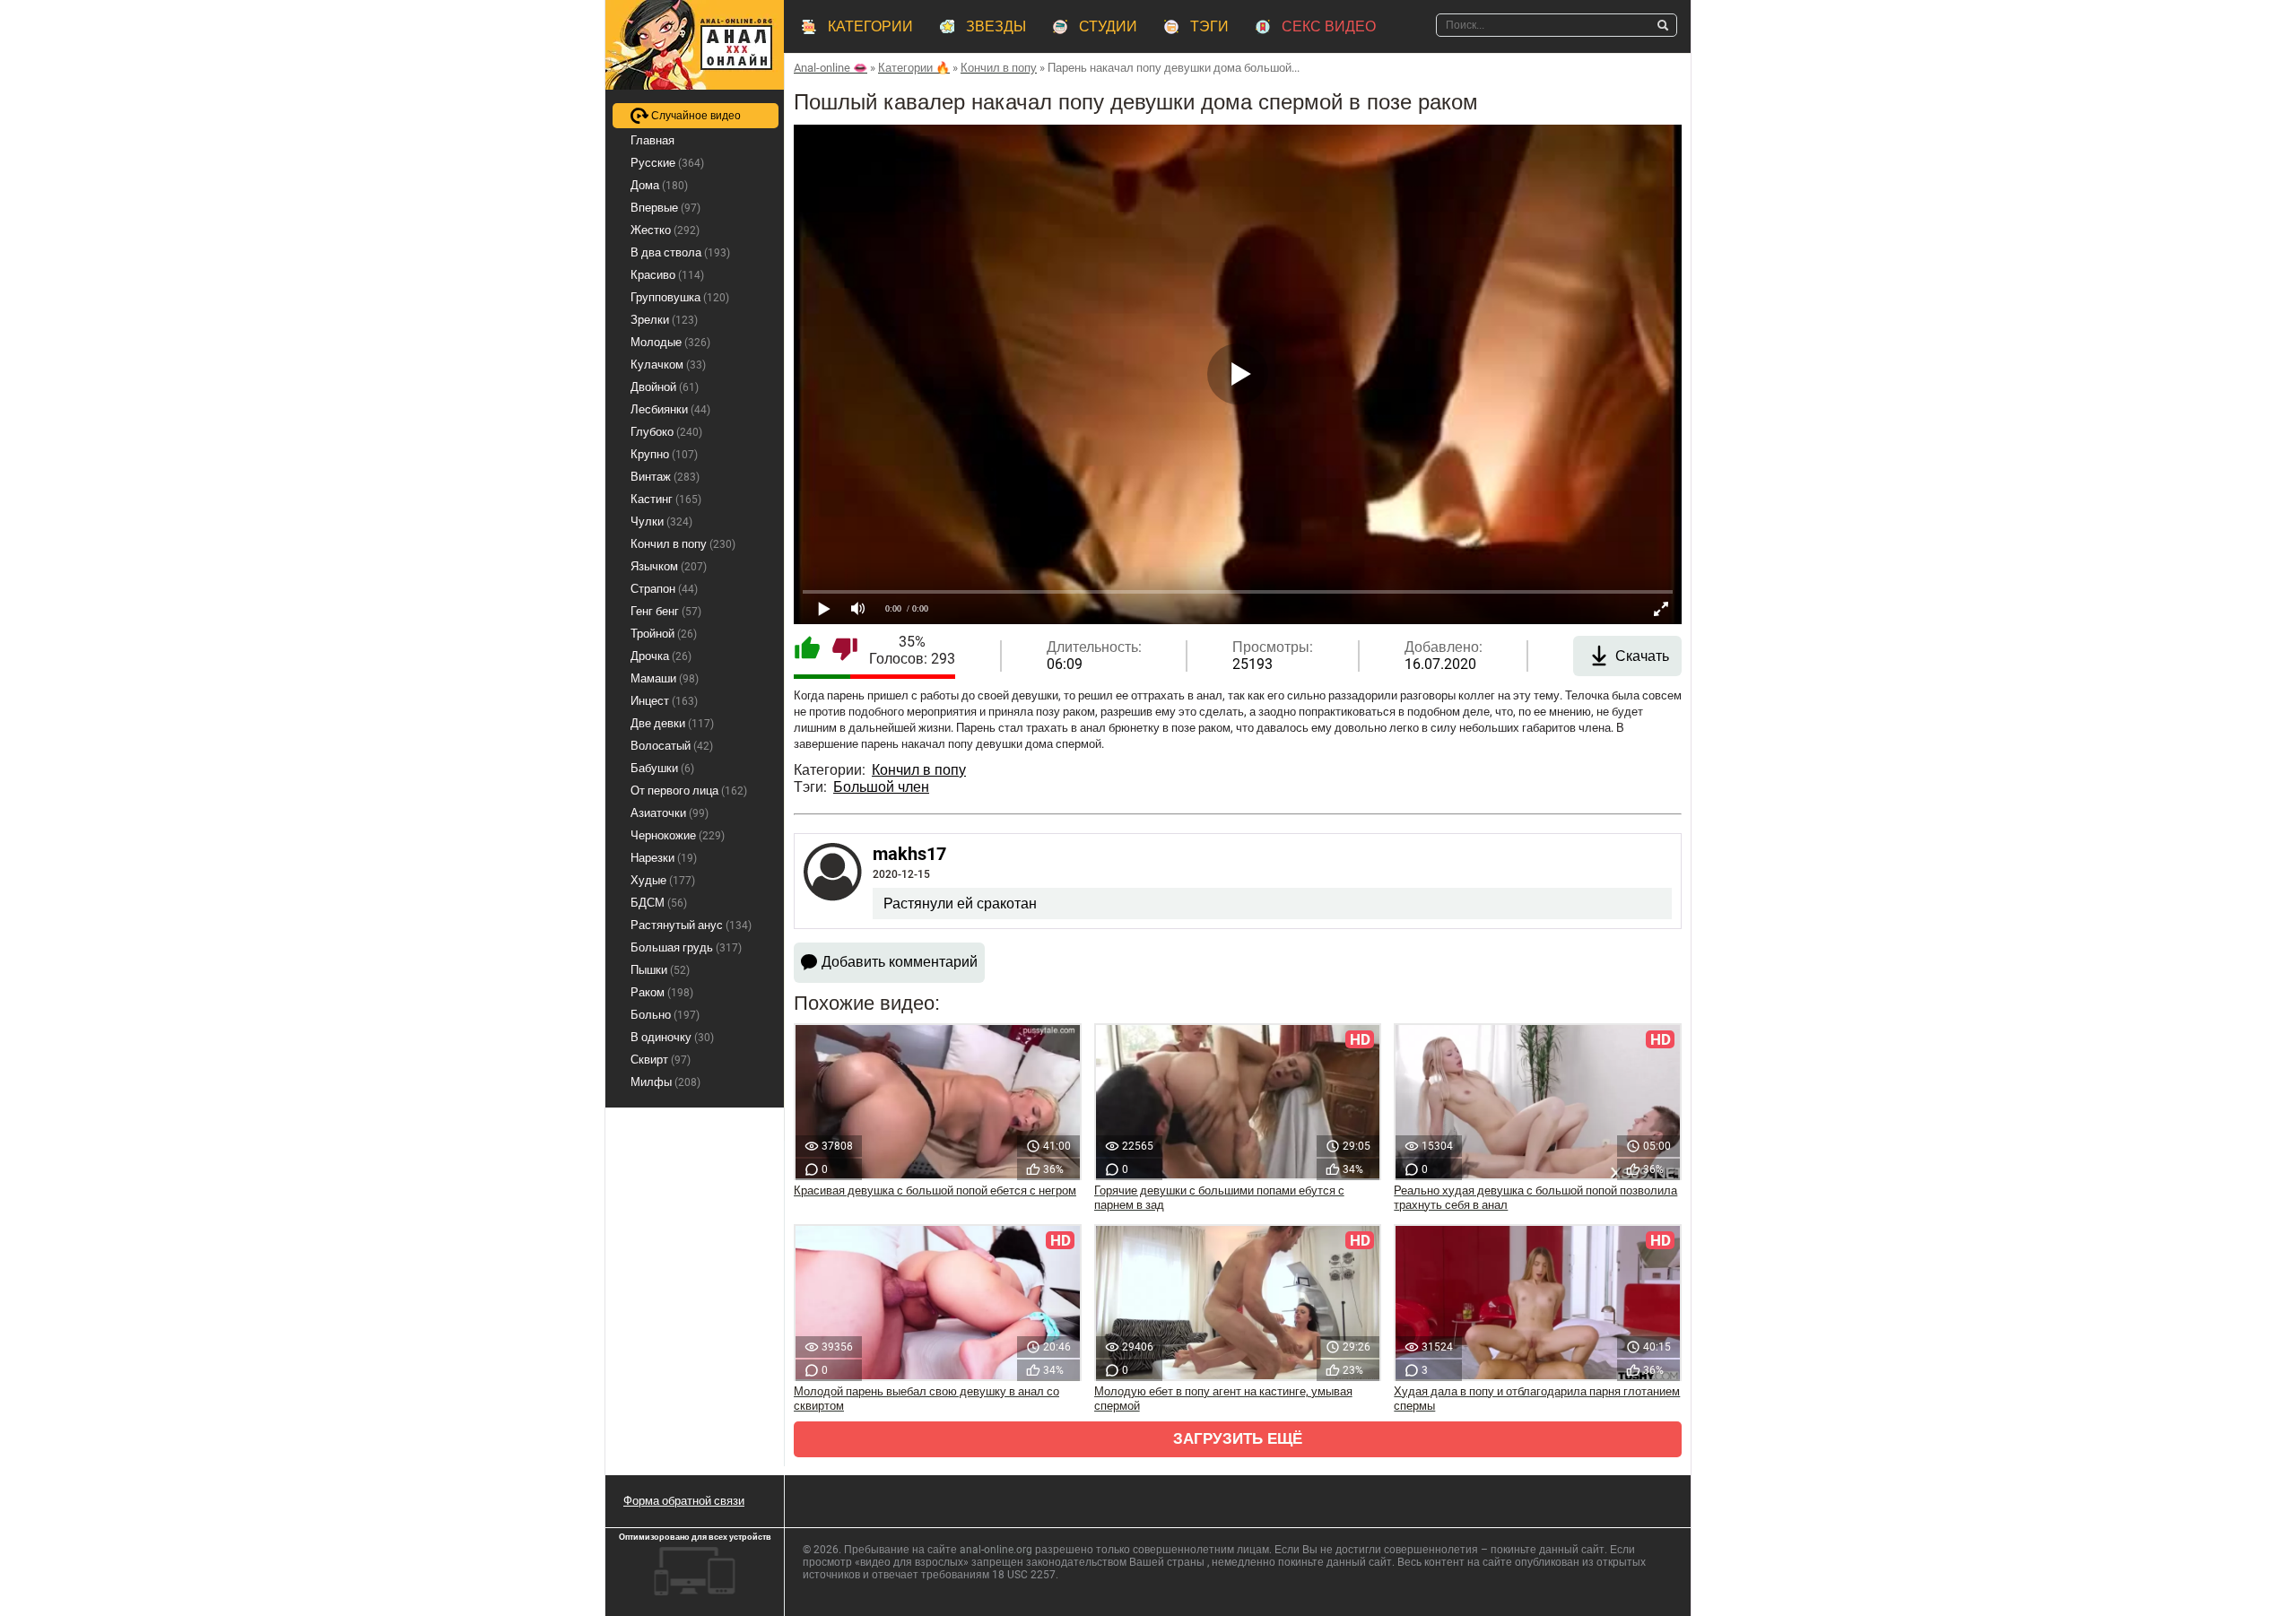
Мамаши (665, 678)
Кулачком (668, 365)
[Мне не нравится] (845, 650)
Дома (659, 185)
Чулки (661, 521)
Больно (665, 1015)
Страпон (664, 589)
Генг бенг (666, 611)
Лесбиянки (670, 409)
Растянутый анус (691, 925)
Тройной (664, 634)
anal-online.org (996, 1550)
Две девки (672, 723)
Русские (667, 163)
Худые (663, 880)
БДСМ (659, 903)
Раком (662, 992)
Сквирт (661, 1060)
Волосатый (672, 746)
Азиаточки (670, 813)
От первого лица (689, 791)
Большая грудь (686, 947)
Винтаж (665, 477)
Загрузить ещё (1238, 1439)
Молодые (670, 342)
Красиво (667, 275)
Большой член (881, 787)
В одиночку (672, 1037)
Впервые (665, 208)
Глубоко (666, 432)
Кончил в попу (919, 770)
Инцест (664, 701)
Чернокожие (678, 835)
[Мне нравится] (807, 650)
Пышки (660, 970)
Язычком (669, 566)
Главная (652, 140)
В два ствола (680, 252)
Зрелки (664, 320)
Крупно (664, 454)
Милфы (665, 1082)
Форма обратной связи (684, 1501)
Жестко (665, 230)
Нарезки (664, 858)
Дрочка (661, 656)
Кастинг (666, 499)
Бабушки (662, 768)
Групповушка (680, 297)
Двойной (665, 387)
